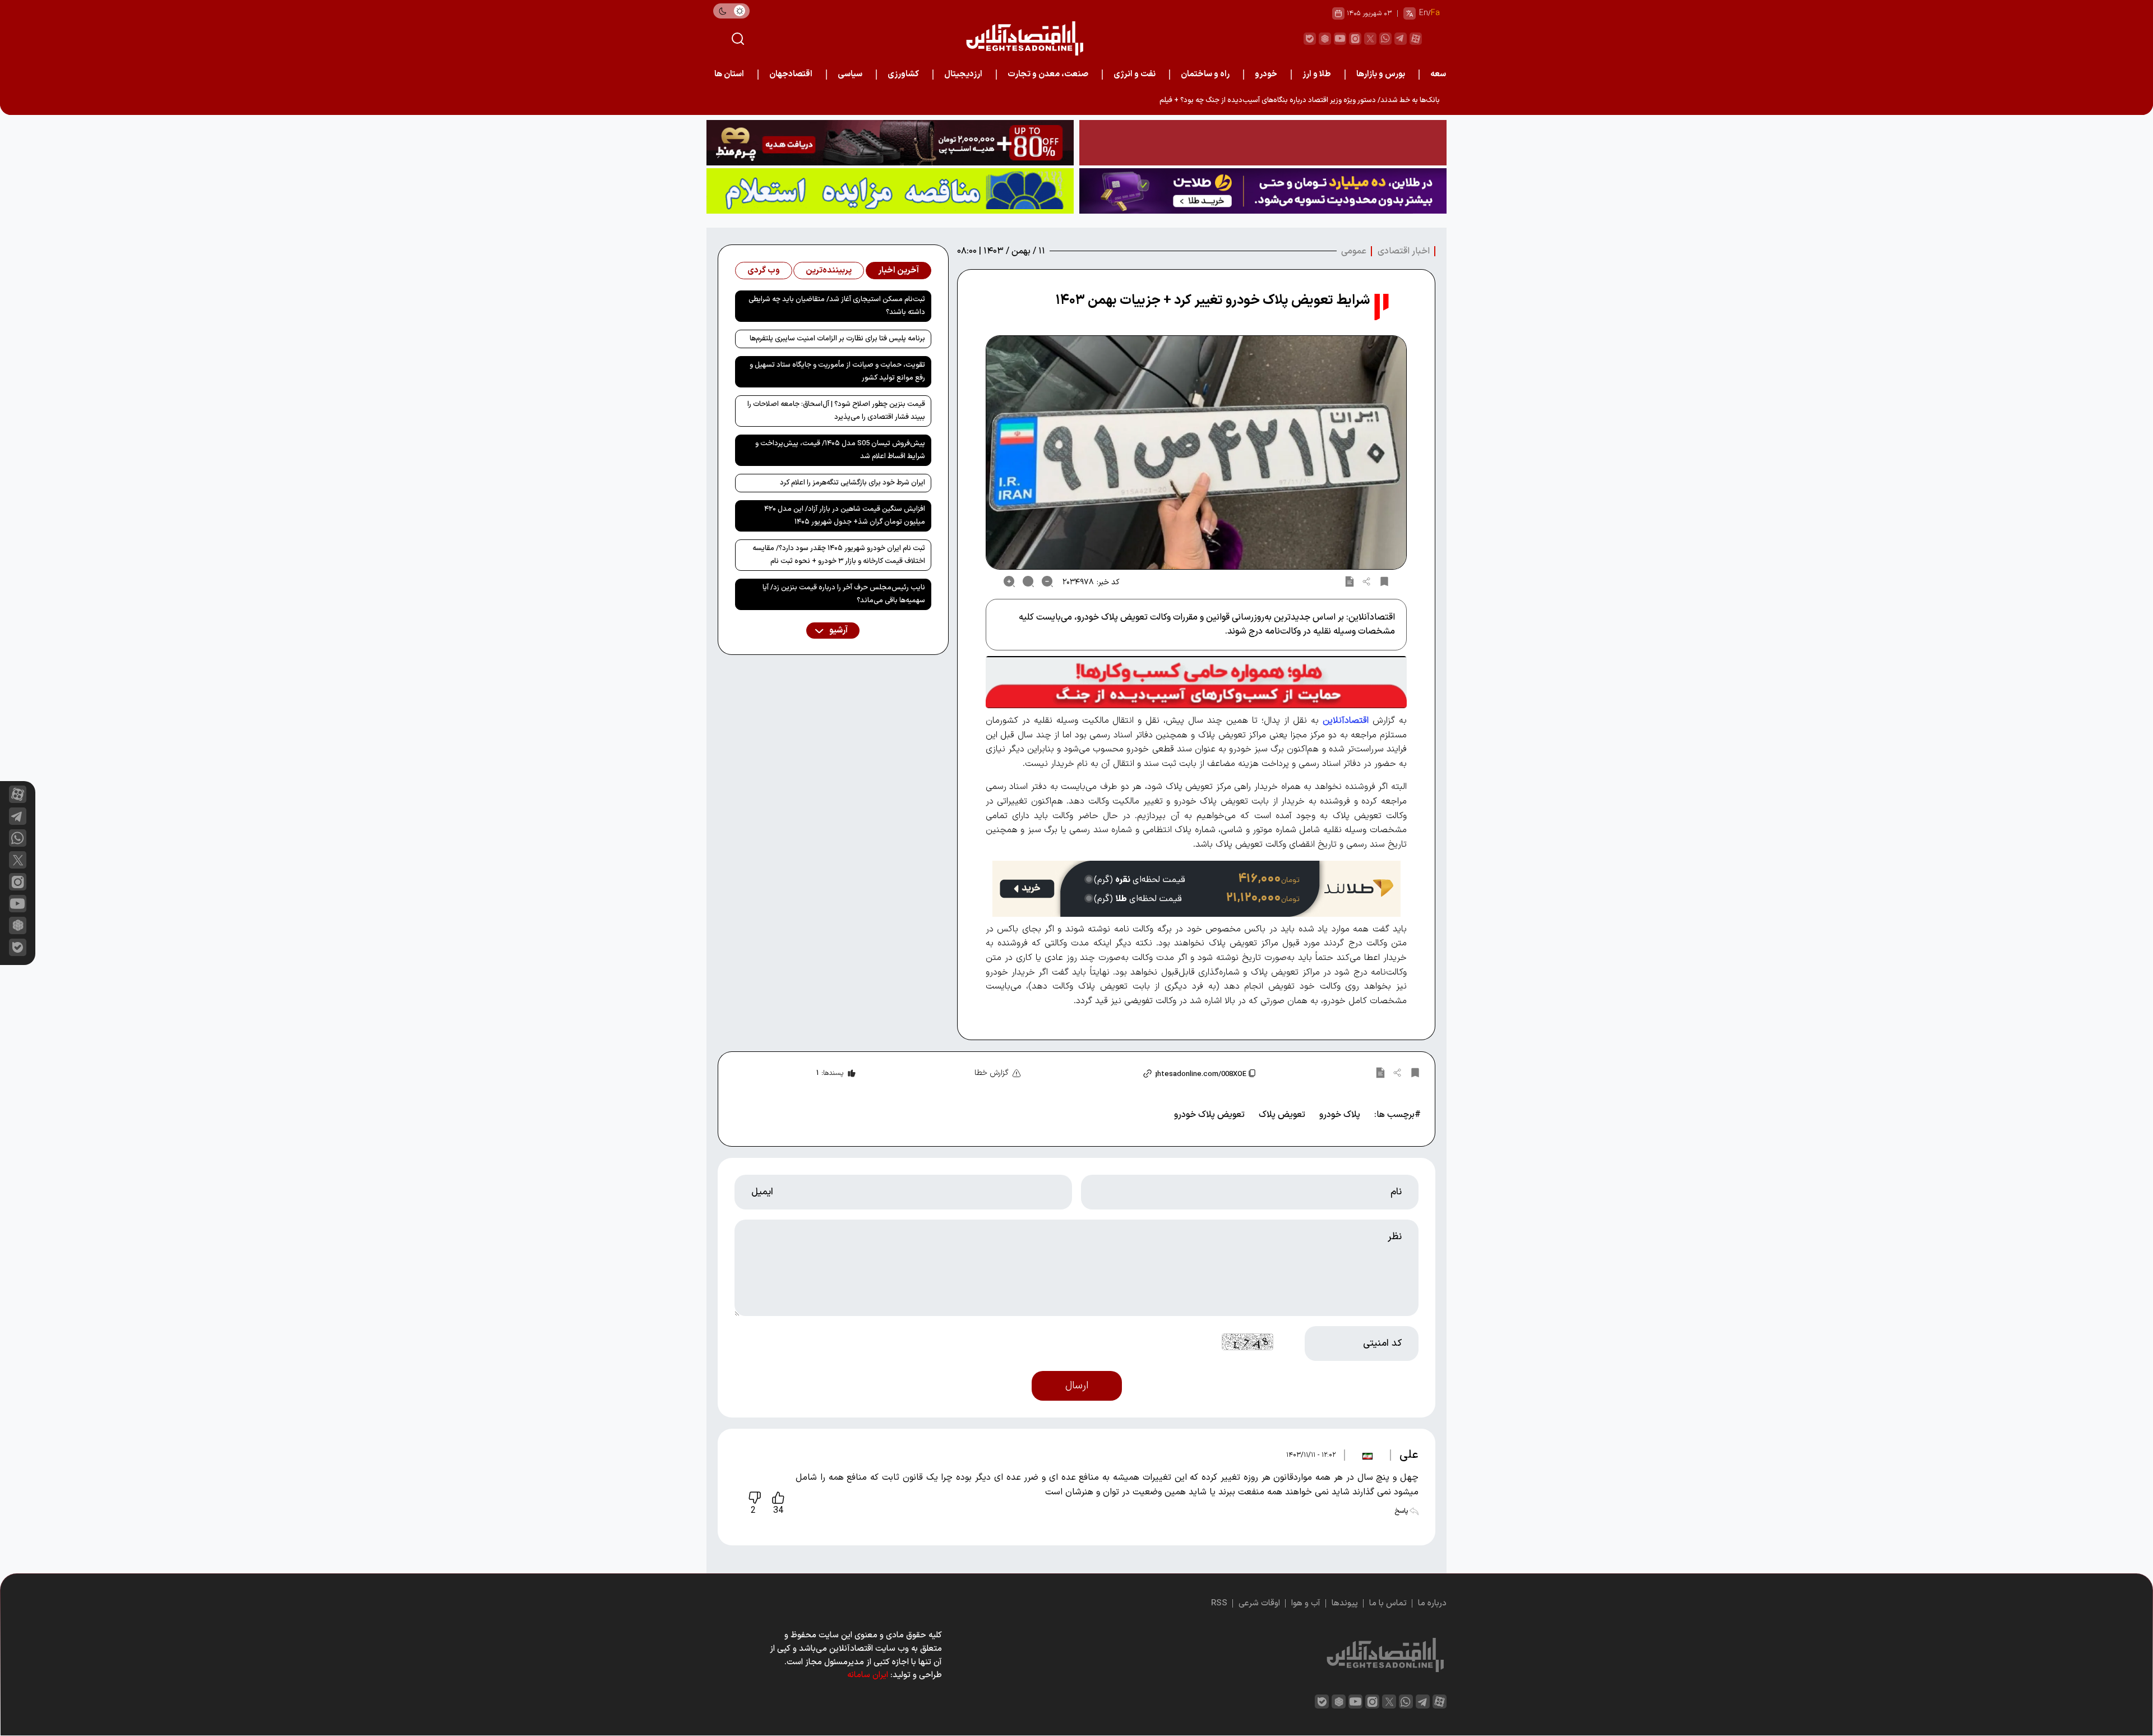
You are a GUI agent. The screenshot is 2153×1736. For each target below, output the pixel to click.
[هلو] (1196, 682)
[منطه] (890, 143)
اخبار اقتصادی (1404, 251)
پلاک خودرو (1340, 1115)
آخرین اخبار (898, 271)
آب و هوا (1306, 1603)
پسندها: (830, 1073)
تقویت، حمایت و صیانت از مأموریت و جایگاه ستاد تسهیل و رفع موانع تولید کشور (837, 371)
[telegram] (1401, 39)
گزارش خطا (992, 1073)
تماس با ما (1388, 1603)
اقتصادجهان (791, 74)
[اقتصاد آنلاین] (1024, 38)
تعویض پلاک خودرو (1209, 1115)
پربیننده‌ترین (829, 271)
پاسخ (1402, 1511)
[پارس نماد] (890, 191)
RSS (1219, 1603)
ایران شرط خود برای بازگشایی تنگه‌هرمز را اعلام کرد (853, 483)
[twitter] (1370, 39)
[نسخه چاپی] (1350, 581)
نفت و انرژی (1135, 74)
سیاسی (850, 74)
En (1424, 13)
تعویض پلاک (1282, 1115)
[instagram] (1355, 39)
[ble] (1310, 39)
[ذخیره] (1384, 581)
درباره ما (1432, 1603)
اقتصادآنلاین (1346, 721)
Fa (1435, 13)
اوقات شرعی (1259, 1603)
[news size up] (1009, 581)
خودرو (1266, 74)
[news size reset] (1028, 581)
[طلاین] (1263, 191)
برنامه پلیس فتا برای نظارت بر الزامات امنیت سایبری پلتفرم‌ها (837, 339)
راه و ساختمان (1205, 74)
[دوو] (1263, 143)
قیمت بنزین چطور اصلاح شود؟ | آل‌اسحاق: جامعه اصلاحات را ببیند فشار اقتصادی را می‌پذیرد (836, 411)
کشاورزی (903, 74)
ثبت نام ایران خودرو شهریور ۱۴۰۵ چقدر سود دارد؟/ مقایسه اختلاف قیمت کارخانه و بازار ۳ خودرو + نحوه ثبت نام (839, 555)
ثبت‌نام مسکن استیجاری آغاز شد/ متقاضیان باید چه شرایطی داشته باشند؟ (837, 306)
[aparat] (1416, 39)
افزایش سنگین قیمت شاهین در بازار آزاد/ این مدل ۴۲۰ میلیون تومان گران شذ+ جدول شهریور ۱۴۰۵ (845, 516)
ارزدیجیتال (963, 74)
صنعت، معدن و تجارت (1048, 74)
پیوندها (1345, 1603)
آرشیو (838, 631)
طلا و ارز (1317, 74)
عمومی (1354, 251)
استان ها (729, 74)
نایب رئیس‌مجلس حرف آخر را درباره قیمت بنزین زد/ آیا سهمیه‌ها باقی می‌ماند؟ (844, 594)
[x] (18, 860)
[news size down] (1047, 581)
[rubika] (1325, 39)
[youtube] (1340, 39)
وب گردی (764, 271)
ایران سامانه (868, 1675)
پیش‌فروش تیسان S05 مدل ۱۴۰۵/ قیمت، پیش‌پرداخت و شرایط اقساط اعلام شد (840, 450)
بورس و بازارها (1381, 74)
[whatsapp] (1385, 39)
